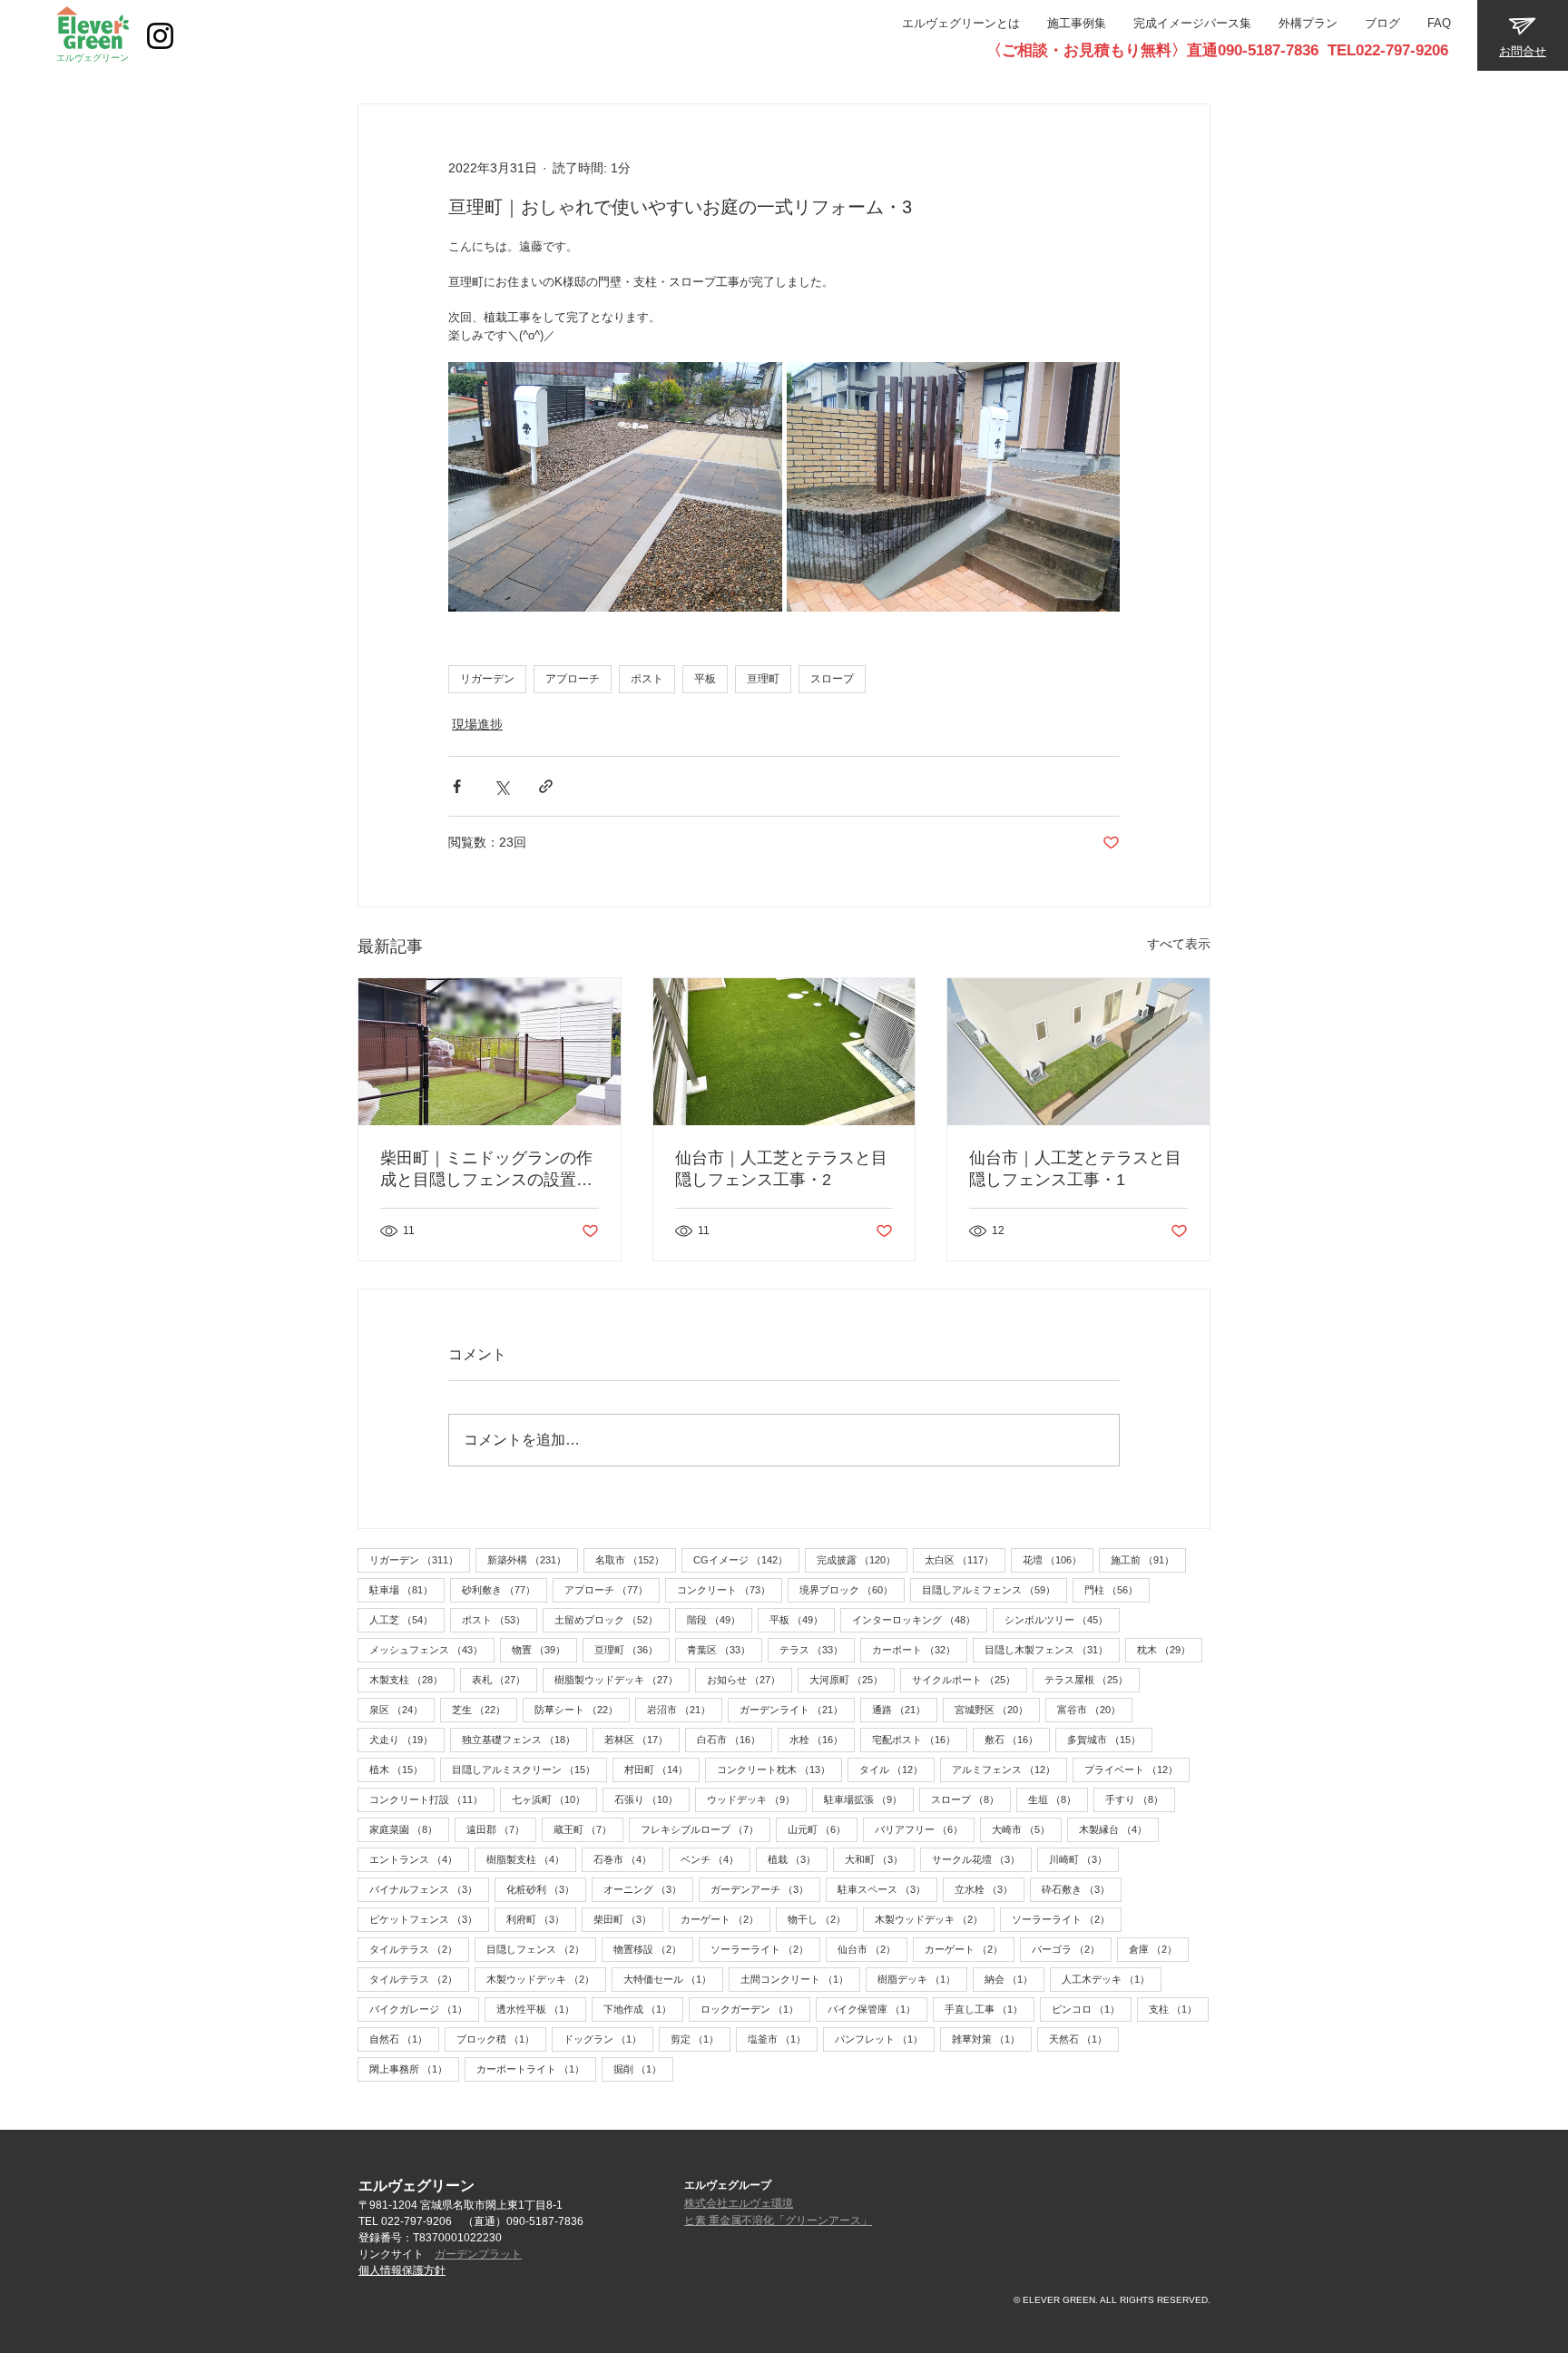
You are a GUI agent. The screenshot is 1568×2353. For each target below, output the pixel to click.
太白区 (965, 1559)
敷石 (1017, 1739)
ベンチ (715, 1859)
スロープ (832, 679)
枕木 (1170, 1649)
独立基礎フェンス (524, 1739)
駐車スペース (887, 1889)
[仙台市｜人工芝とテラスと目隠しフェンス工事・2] (784, 1052)
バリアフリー (925, 1829)
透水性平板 (541, 2009)
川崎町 (1084, 1859)
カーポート (920, 1649)
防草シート (582, 1709)
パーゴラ (1072, 1949)
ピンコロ (1092, 2009)
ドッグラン (608, 2039)
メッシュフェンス (432, 1649)
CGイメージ (746, 1559)
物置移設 (653, 1949)
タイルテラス (419, 1949)
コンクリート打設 (432, 1799)
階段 (720, 1619)
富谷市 (1095, 1709)
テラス (817, 1649)
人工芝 (407, 1619)
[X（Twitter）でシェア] (501, 786)
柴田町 (628, 1919)
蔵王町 (588, 1829)
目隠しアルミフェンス (995, 1589)
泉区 (402, 1709)
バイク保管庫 (877, 2009)
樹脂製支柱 (531, 1859)
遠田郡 (501, 1829)
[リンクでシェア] (546, 786)
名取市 (636, 1559)
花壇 (1058, 1559)
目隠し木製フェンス (1052, 1649)
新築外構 (533, 1559)
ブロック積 (501, 2039)
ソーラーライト (1067, 1919)
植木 (402, 1769)
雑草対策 (992, 2039)
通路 (905, 1709)
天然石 (1084, 2039)
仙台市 (872, 1949)
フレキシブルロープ (706, 1829)
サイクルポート (970, 1679)
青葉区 (725, 1649)
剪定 (701, 2039)
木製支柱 (412, 1679)
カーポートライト (536, 2069)
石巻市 (628, 1859)
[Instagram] (160, 36)
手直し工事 (990, 2009)
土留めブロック (612, 1619)
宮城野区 (997, 1709)
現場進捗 (477, 724)
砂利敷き (505, 1589)
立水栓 (990, 1889)
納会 (1014, 1979)
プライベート (1137, 1769)
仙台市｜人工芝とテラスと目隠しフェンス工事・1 (1075, 1169)
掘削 (643, 2069)
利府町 (541, 1919)
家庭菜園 (409, 1829)
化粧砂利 (546, 1889)
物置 (544, 1649)
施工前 (1148, 1559)
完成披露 (862, 1559)
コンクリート (730, 1589)
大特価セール (673, 1979)
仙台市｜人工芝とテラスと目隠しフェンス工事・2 (781, 1169)
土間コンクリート (800, 1979)
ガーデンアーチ (765, 1889)
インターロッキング (920, 1619)
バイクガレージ (424, 2009)
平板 (705, 679)
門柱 (1117, 1589)
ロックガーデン (755, 2009)
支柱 (1179, 2009)
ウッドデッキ (757, 1799)
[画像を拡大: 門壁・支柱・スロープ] (954, 487)
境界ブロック (852, 1589)
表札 (505, 1679)
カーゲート (725, 1919)
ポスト (647, 679)
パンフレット (885, 2039)
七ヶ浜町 (554, 1799)
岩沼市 (685, 1709)
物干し (823, 1919)
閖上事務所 (414, 2069)
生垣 (1058, 1799)
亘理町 (763, 679)
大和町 (880, 1859)
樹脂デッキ (922, 1979)
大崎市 (1027, 1829)
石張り (652, 1799)
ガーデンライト (797, 1709)
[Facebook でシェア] (457, 786)
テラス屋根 (1092, 1679)
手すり (1140, 1799)
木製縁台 (1119, 1829)
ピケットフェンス (429, 1919)
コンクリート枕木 (779, 1769)
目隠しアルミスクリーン (529, 1769)
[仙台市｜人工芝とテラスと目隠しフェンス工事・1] (1078, 1052)
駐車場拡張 (869, 1799)
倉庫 (1159, 1949)
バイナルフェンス (429, 1889)
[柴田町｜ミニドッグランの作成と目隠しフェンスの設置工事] (490, 1052)
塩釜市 (783, 2039)
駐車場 (407, 1589)
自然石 (404, 2039)
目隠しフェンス (541, 1949)
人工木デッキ (1112, 1979)
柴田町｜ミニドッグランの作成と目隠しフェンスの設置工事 (486, 1170)
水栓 (822, 1739)
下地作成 (643, 2009)
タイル (897, 1769)
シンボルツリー (1062, 1619)
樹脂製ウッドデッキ (622, 1679)
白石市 (735, 1739)
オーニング (648, 1889)
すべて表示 (1179, 944)
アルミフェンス (1009, 1769)
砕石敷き (1082, 1889)
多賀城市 (1110, 1739)
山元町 (823, 1829)
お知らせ (750, 1679)
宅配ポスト (920, 1739)
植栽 (798, 1859)
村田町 (662, 1769)
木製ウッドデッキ (935, 1919)
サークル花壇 (982, 1859)
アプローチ (573, 679)
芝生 (485, 1709)
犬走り (407, 1739)
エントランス (419, 1859)
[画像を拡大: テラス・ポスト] (615, 487)
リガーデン (487, 679)
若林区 (642, 1739)
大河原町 (852, 1679)
